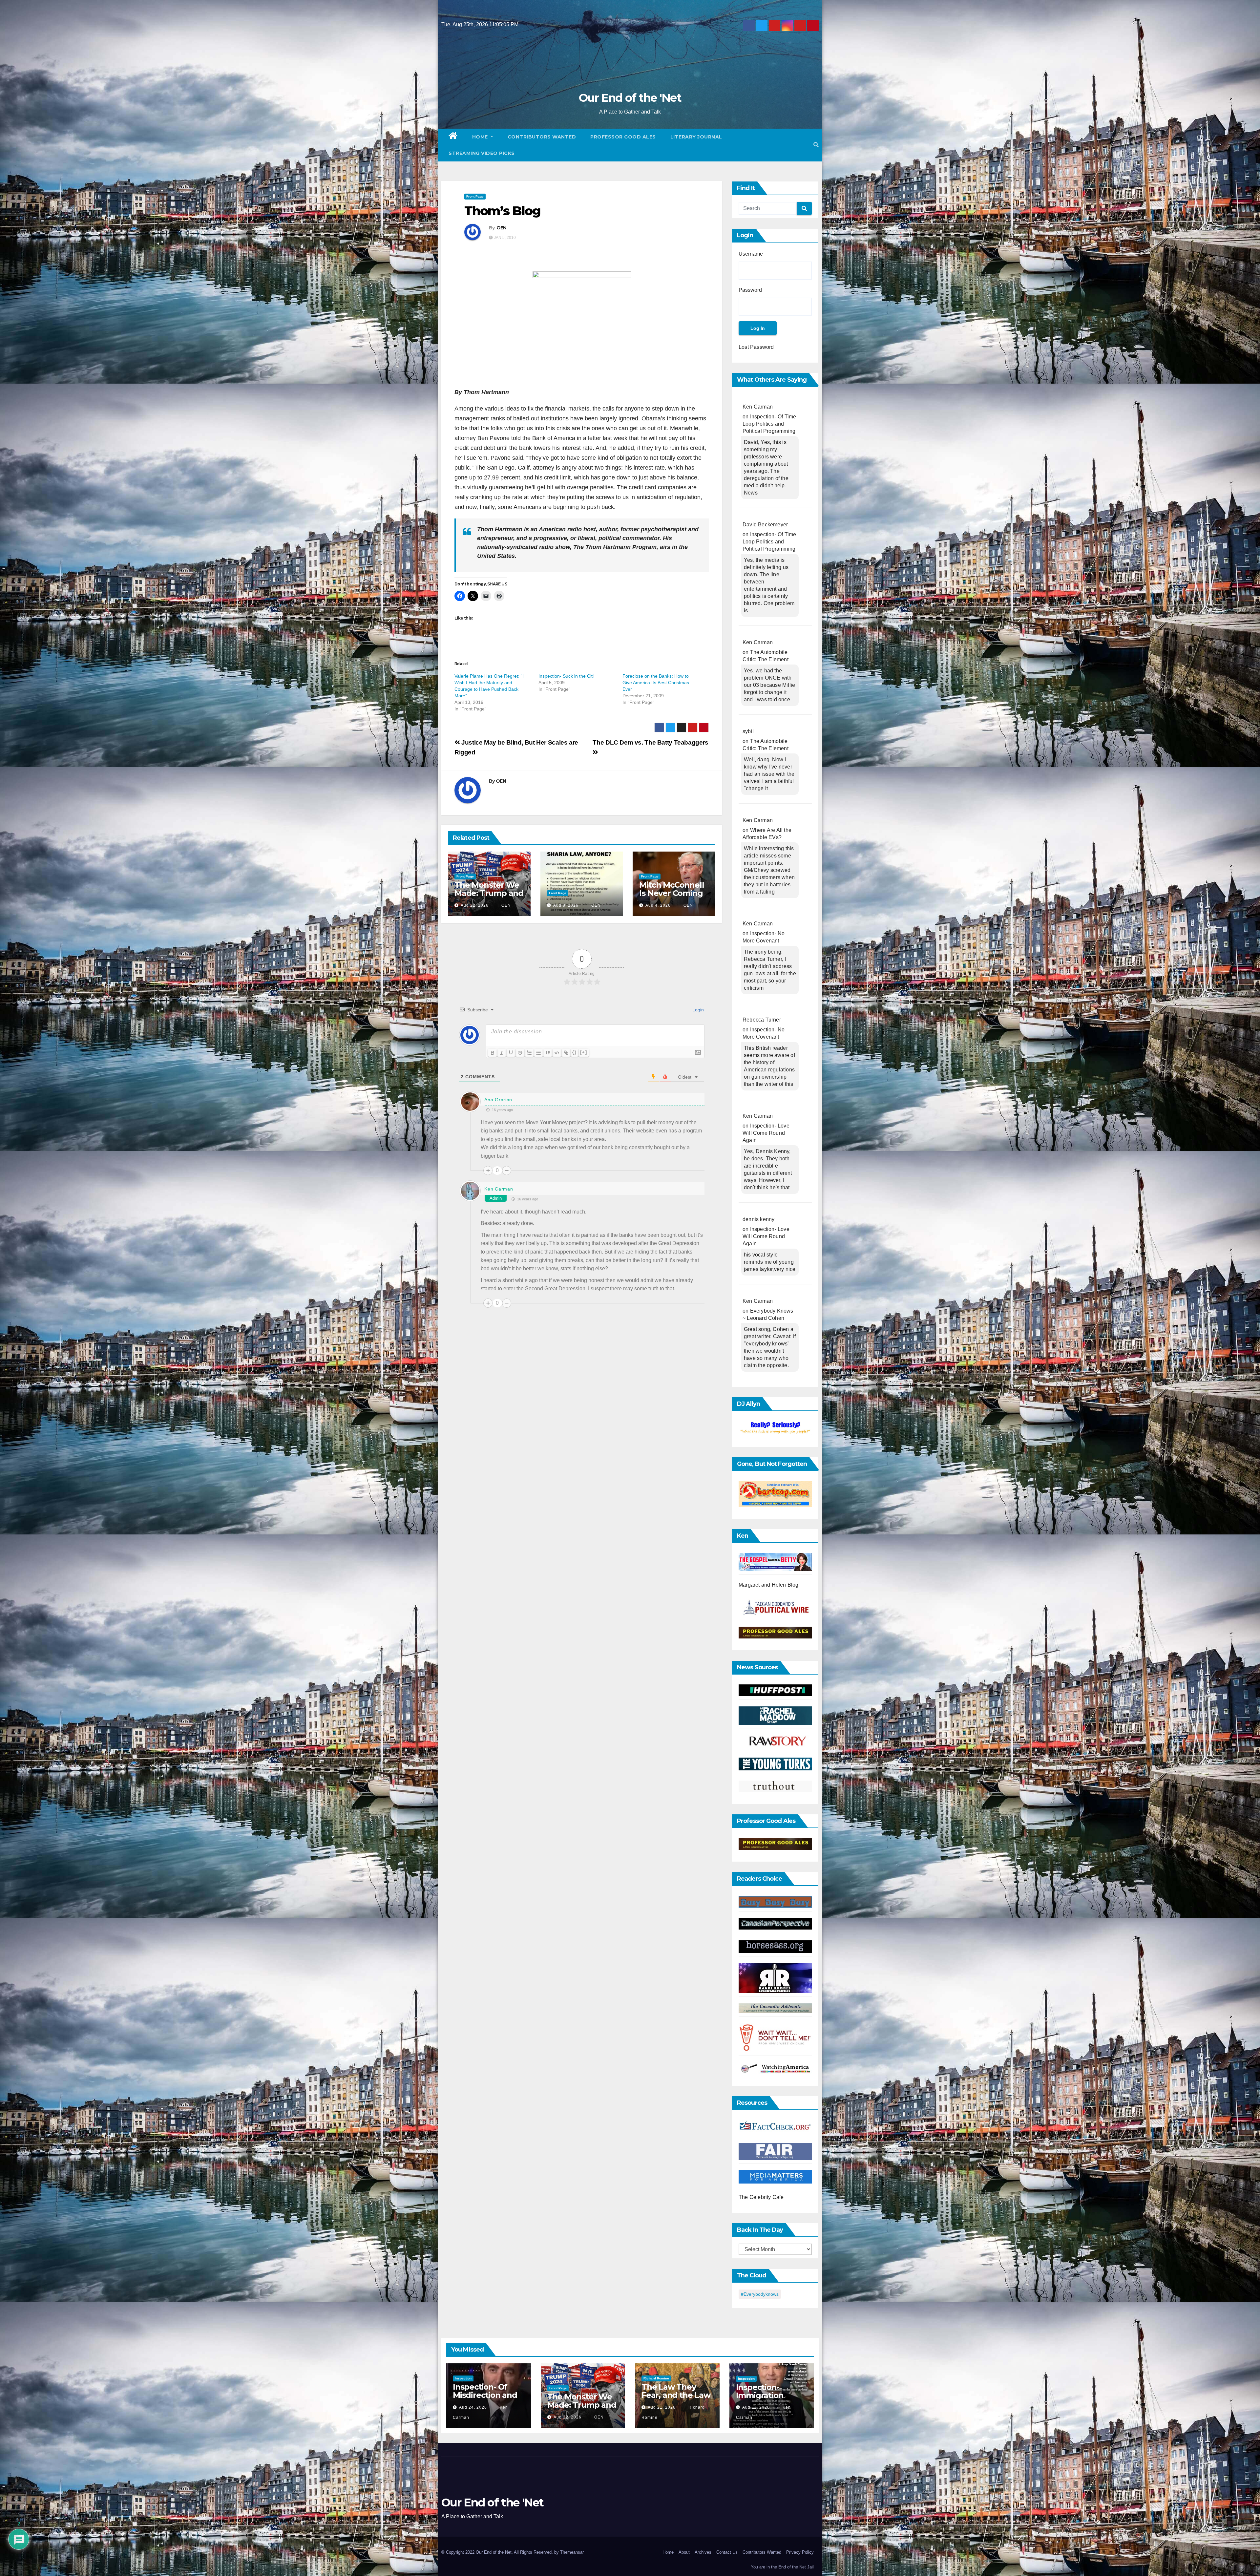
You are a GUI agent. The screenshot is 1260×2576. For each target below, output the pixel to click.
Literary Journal (696, 137)
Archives (703, 2552)
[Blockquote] (548, 1053)
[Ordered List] (529, 1053)
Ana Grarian (498, 1100)
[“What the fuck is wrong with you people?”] (775, 1428)
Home (481, 137)
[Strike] (520, 1053)
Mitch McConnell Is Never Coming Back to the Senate (672, 897)
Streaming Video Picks (482, 153)
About (684, 2552)
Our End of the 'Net (630, 98)
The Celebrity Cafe (761, 2197)
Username (751, 254)
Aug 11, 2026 (756, 2407)
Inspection (463, 2378)
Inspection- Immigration (760, 2391)
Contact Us (727, 2552)
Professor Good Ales (623, 137)
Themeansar (572, 2552)
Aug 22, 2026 (475, 905)
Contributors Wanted (542, 137)
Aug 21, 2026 (662, 2407)
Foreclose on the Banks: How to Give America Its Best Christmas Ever (656, 683)
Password (750, 290)
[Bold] (493, 1053)
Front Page (475, 196)
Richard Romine (656, 2378)
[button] (816, 145)
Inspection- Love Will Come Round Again (766, 1133)
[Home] (453, 137)
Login (697, 1010)
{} (575, 1052)
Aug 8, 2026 (566, 905)
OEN (502, 228)
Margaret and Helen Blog (769, 1585)
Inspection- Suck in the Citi (566, 676)
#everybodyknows (760, 2294)
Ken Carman (499, 1189)
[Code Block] (557, 1053)
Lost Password (756, 347)
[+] (584, 1052)
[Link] (566, 1053)
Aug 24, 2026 (473, 2407)
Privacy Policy (800, 2552)
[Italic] (502, 1053)
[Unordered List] (538, 1053)
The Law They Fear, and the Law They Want (676, 2395)
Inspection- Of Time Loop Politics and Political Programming (769, 424)
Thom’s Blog (502, 211)
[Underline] (511, 1053)
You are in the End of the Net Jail (782, 2567)
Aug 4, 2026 (658, 905)
